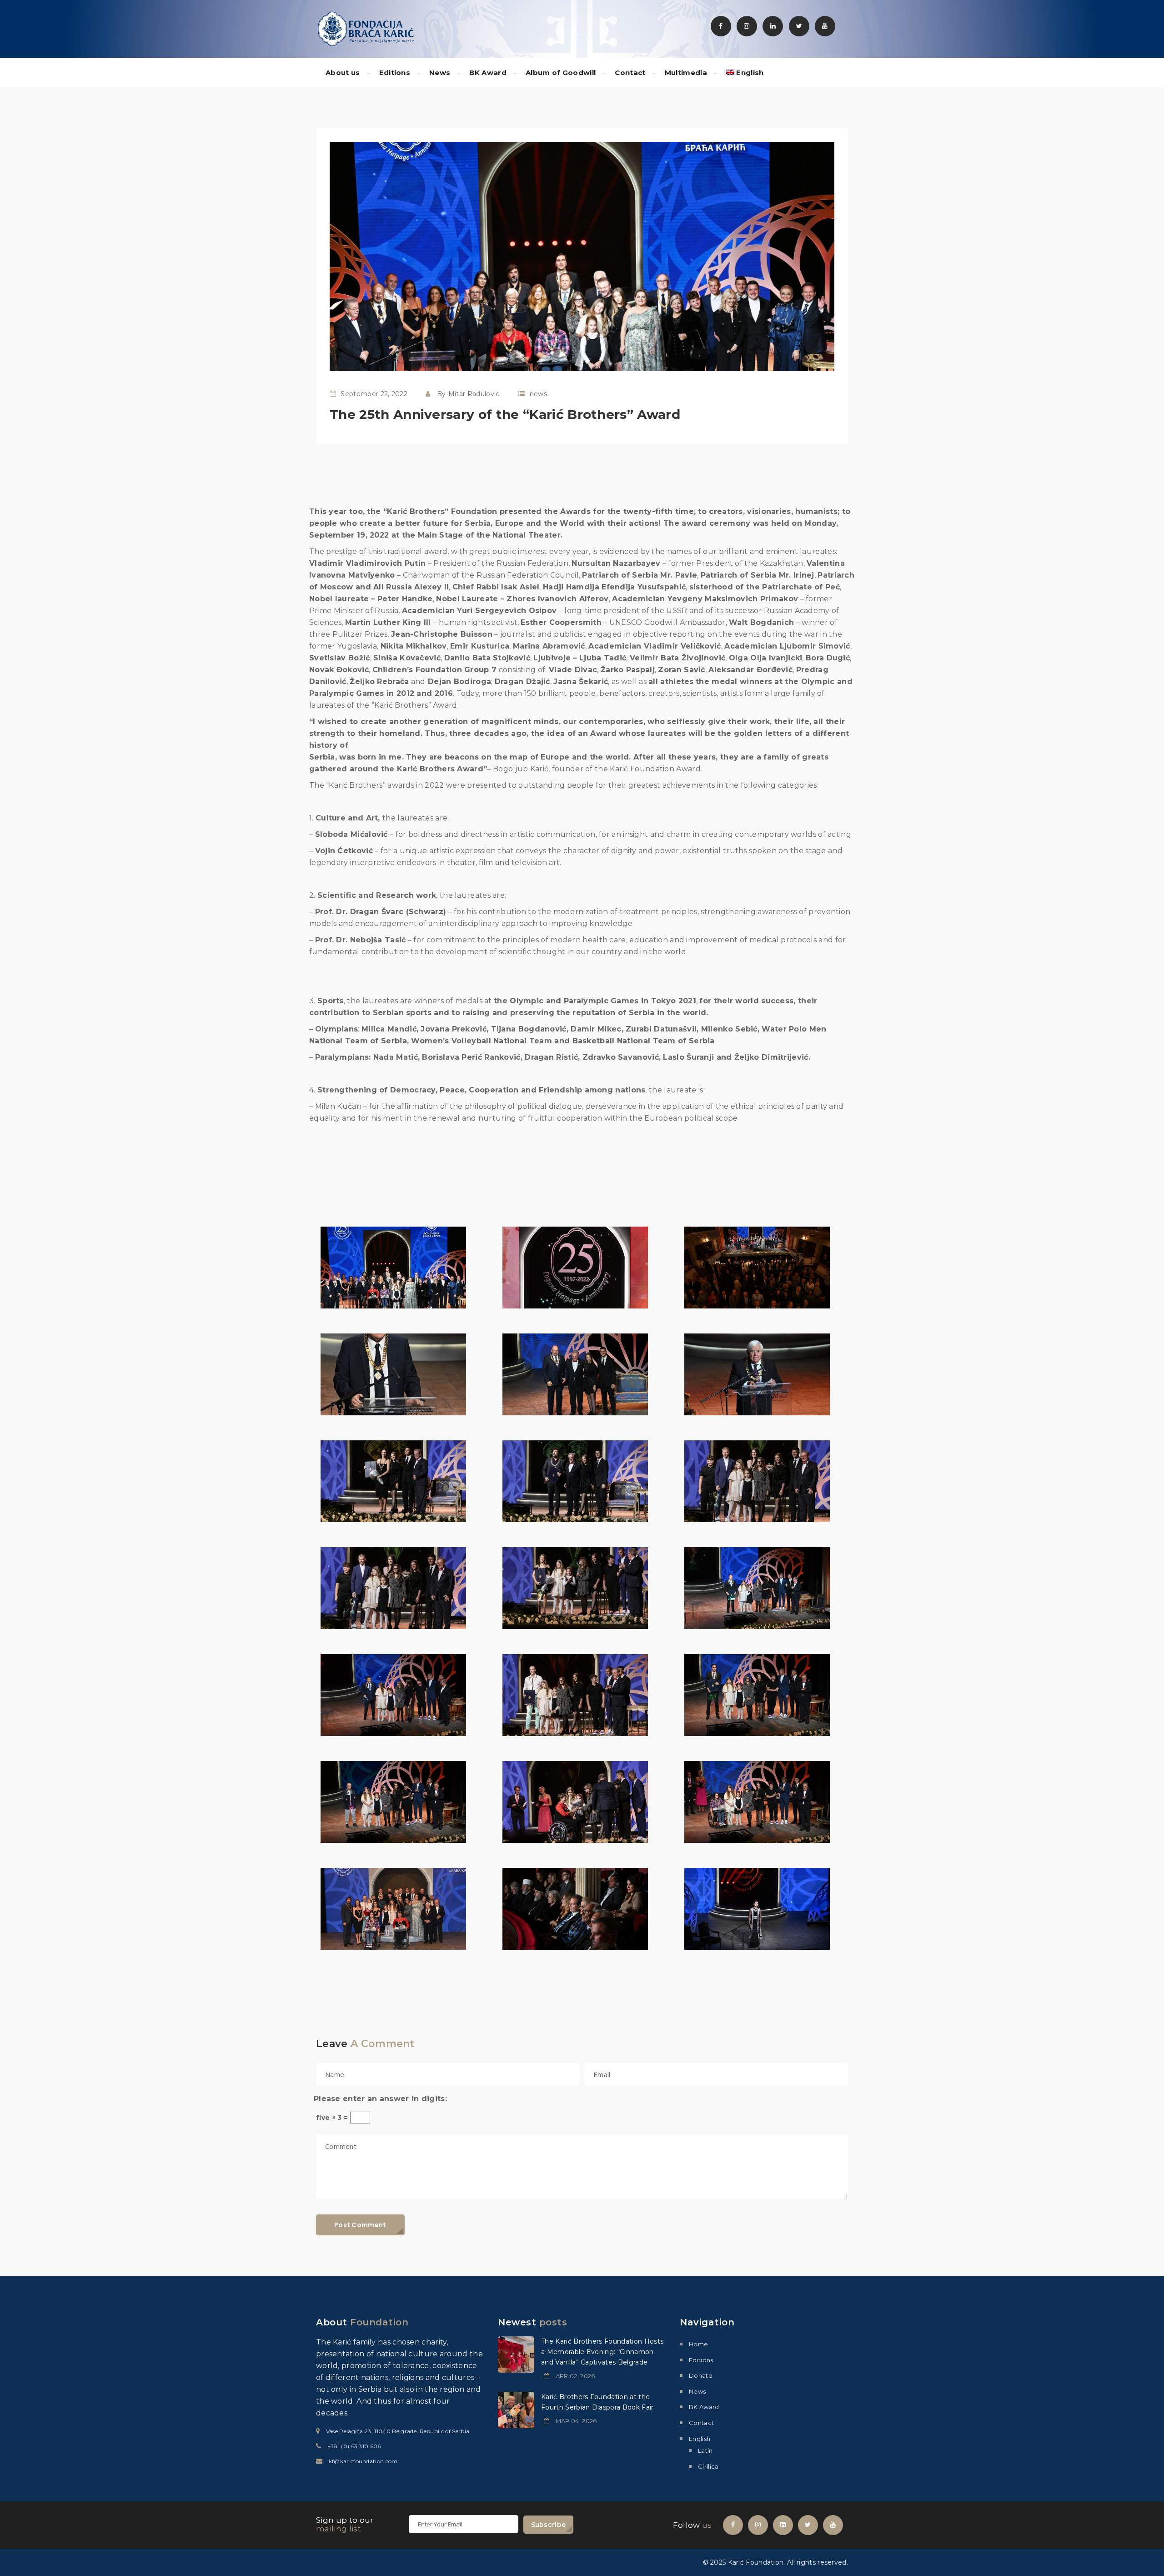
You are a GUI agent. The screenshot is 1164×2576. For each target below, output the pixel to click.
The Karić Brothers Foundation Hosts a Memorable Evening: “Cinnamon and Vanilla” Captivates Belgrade (602, 2352)
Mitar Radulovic (474, 394)
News (440, 73)
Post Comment (360, 2225)
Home (698, 2344)
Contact (630, 73)
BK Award (488, 73)
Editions (395, 73)
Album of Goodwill (561, 73)
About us (343, 73)
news (538, 394)
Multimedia (686, 73)
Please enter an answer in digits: (380, 2099)
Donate (701, 2375)
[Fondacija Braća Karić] (366, 28)
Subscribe (549, 2525)
